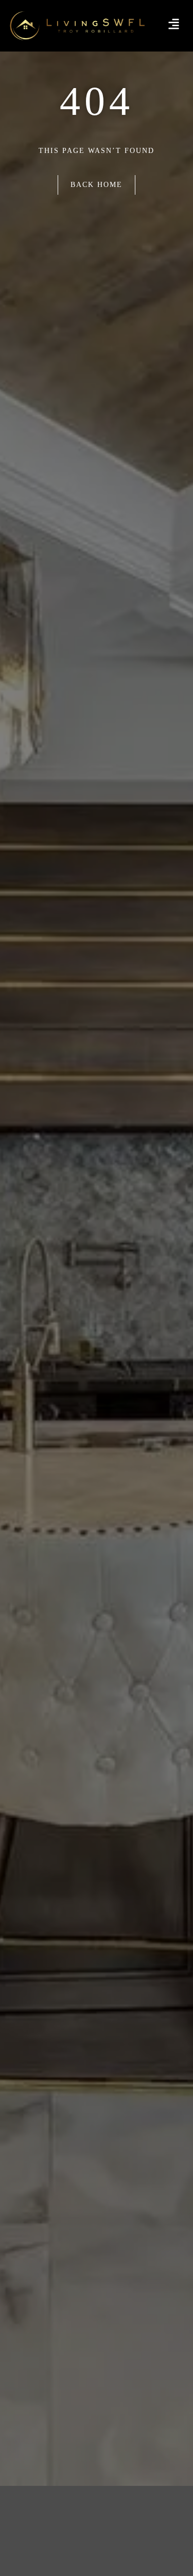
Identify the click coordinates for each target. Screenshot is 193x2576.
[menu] (174, 24)
